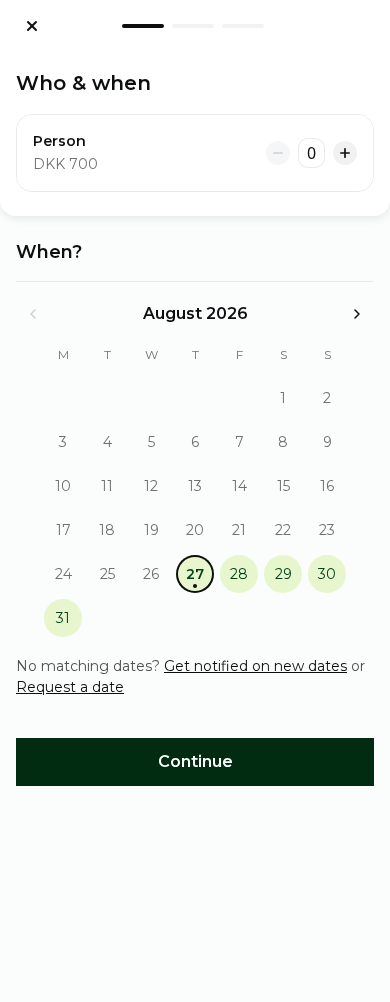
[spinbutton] (311, 153)
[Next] (357, 314)
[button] (283, 398)
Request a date (70, 687)
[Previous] (33, 314)
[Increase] (345, 153)
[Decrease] (278, 153)
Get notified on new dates (255, 666)
